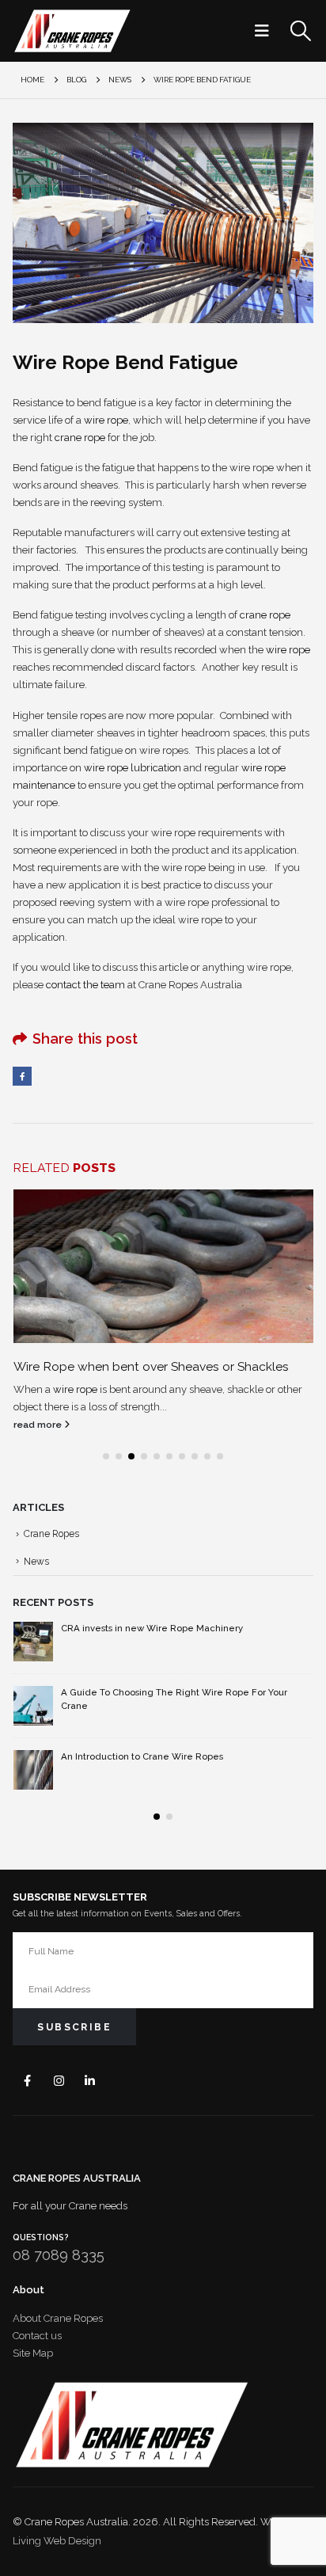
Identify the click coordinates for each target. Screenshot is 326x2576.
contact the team (85, 985)
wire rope (106, 420)
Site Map (33, 2353)
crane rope (80, 438)
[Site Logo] (72, 31)
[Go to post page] (163, 1267)
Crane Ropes (51, 1534)
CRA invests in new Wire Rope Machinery (152, 1628)
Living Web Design (57, 2541)
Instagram (59, 2081)
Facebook (22, 1076)
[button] (267, 31)
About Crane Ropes (58, 2318)
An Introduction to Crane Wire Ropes (142, 1756)
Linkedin (90, 2081)
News (36, 1562)
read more (39, 1425)
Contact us (37, 2336)
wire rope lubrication (133, 768)
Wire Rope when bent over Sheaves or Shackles (151, 1366)
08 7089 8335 (59, 2255)
